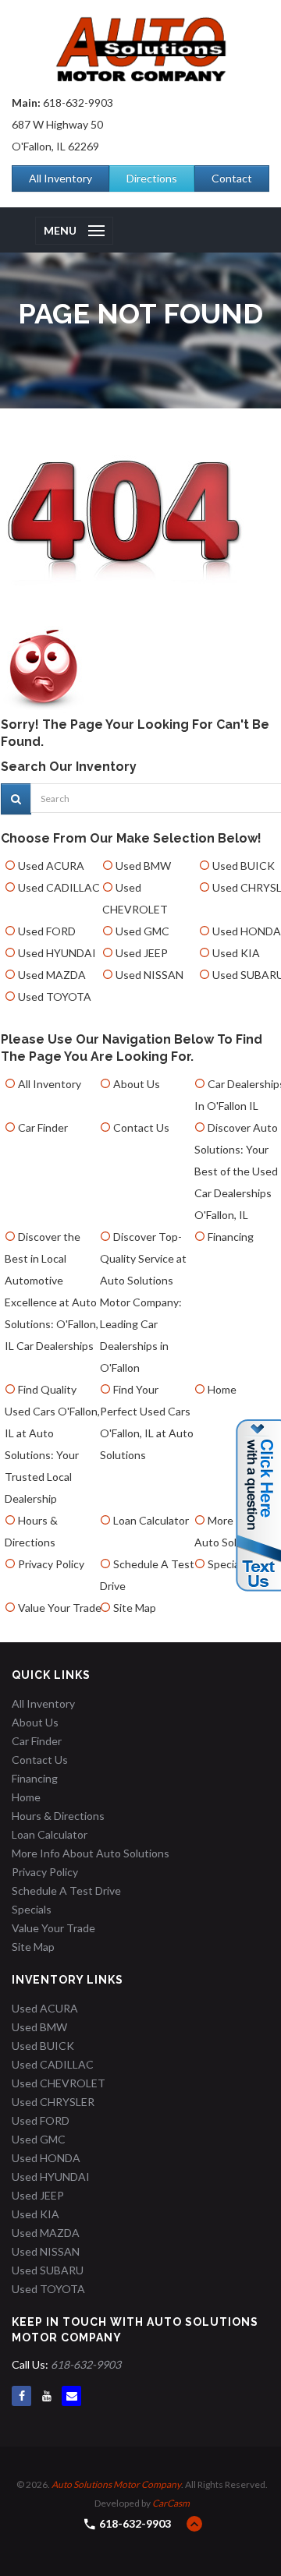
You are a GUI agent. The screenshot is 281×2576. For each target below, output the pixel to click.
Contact (232, 178)
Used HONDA (247, 931)
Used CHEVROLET (59, 2083)
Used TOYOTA (55, 996)
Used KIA (236, 953)
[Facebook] (21, 2396)
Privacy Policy (51, 1564)
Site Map (135, 1608)
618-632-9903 (78, 102)
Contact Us (141, 1127)
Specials (228, 1564)
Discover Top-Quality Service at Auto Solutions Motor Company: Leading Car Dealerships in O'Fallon (143, 1302)
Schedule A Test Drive (66, 1890)
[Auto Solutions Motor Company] (140, 49)
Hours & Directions (58, 1816)
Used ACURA (51, 866)
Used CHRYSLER (53, 2102)
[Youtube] (46, 2396)
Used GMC (142, 931)
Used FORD (47, 931)
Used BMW (143, 866)
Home (222, 1389)
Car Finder (43, 1127)
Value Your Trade (60, 1608)
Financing (231, 1237)
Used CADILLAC (59, 887)
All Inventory (60, 178)
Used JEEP (142, 953)
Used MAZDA (52, 975)
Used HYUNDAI (57, 953)
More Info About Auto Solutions (91, 1853)
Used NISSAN (149, 975)
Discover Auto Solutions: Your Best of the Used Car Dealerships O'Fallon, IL (236, 1171)
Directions (152, 178)
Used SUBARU (48, 2270)
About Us (137, 1084)
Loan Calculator (151, 1520)
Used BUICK (244, 866)
